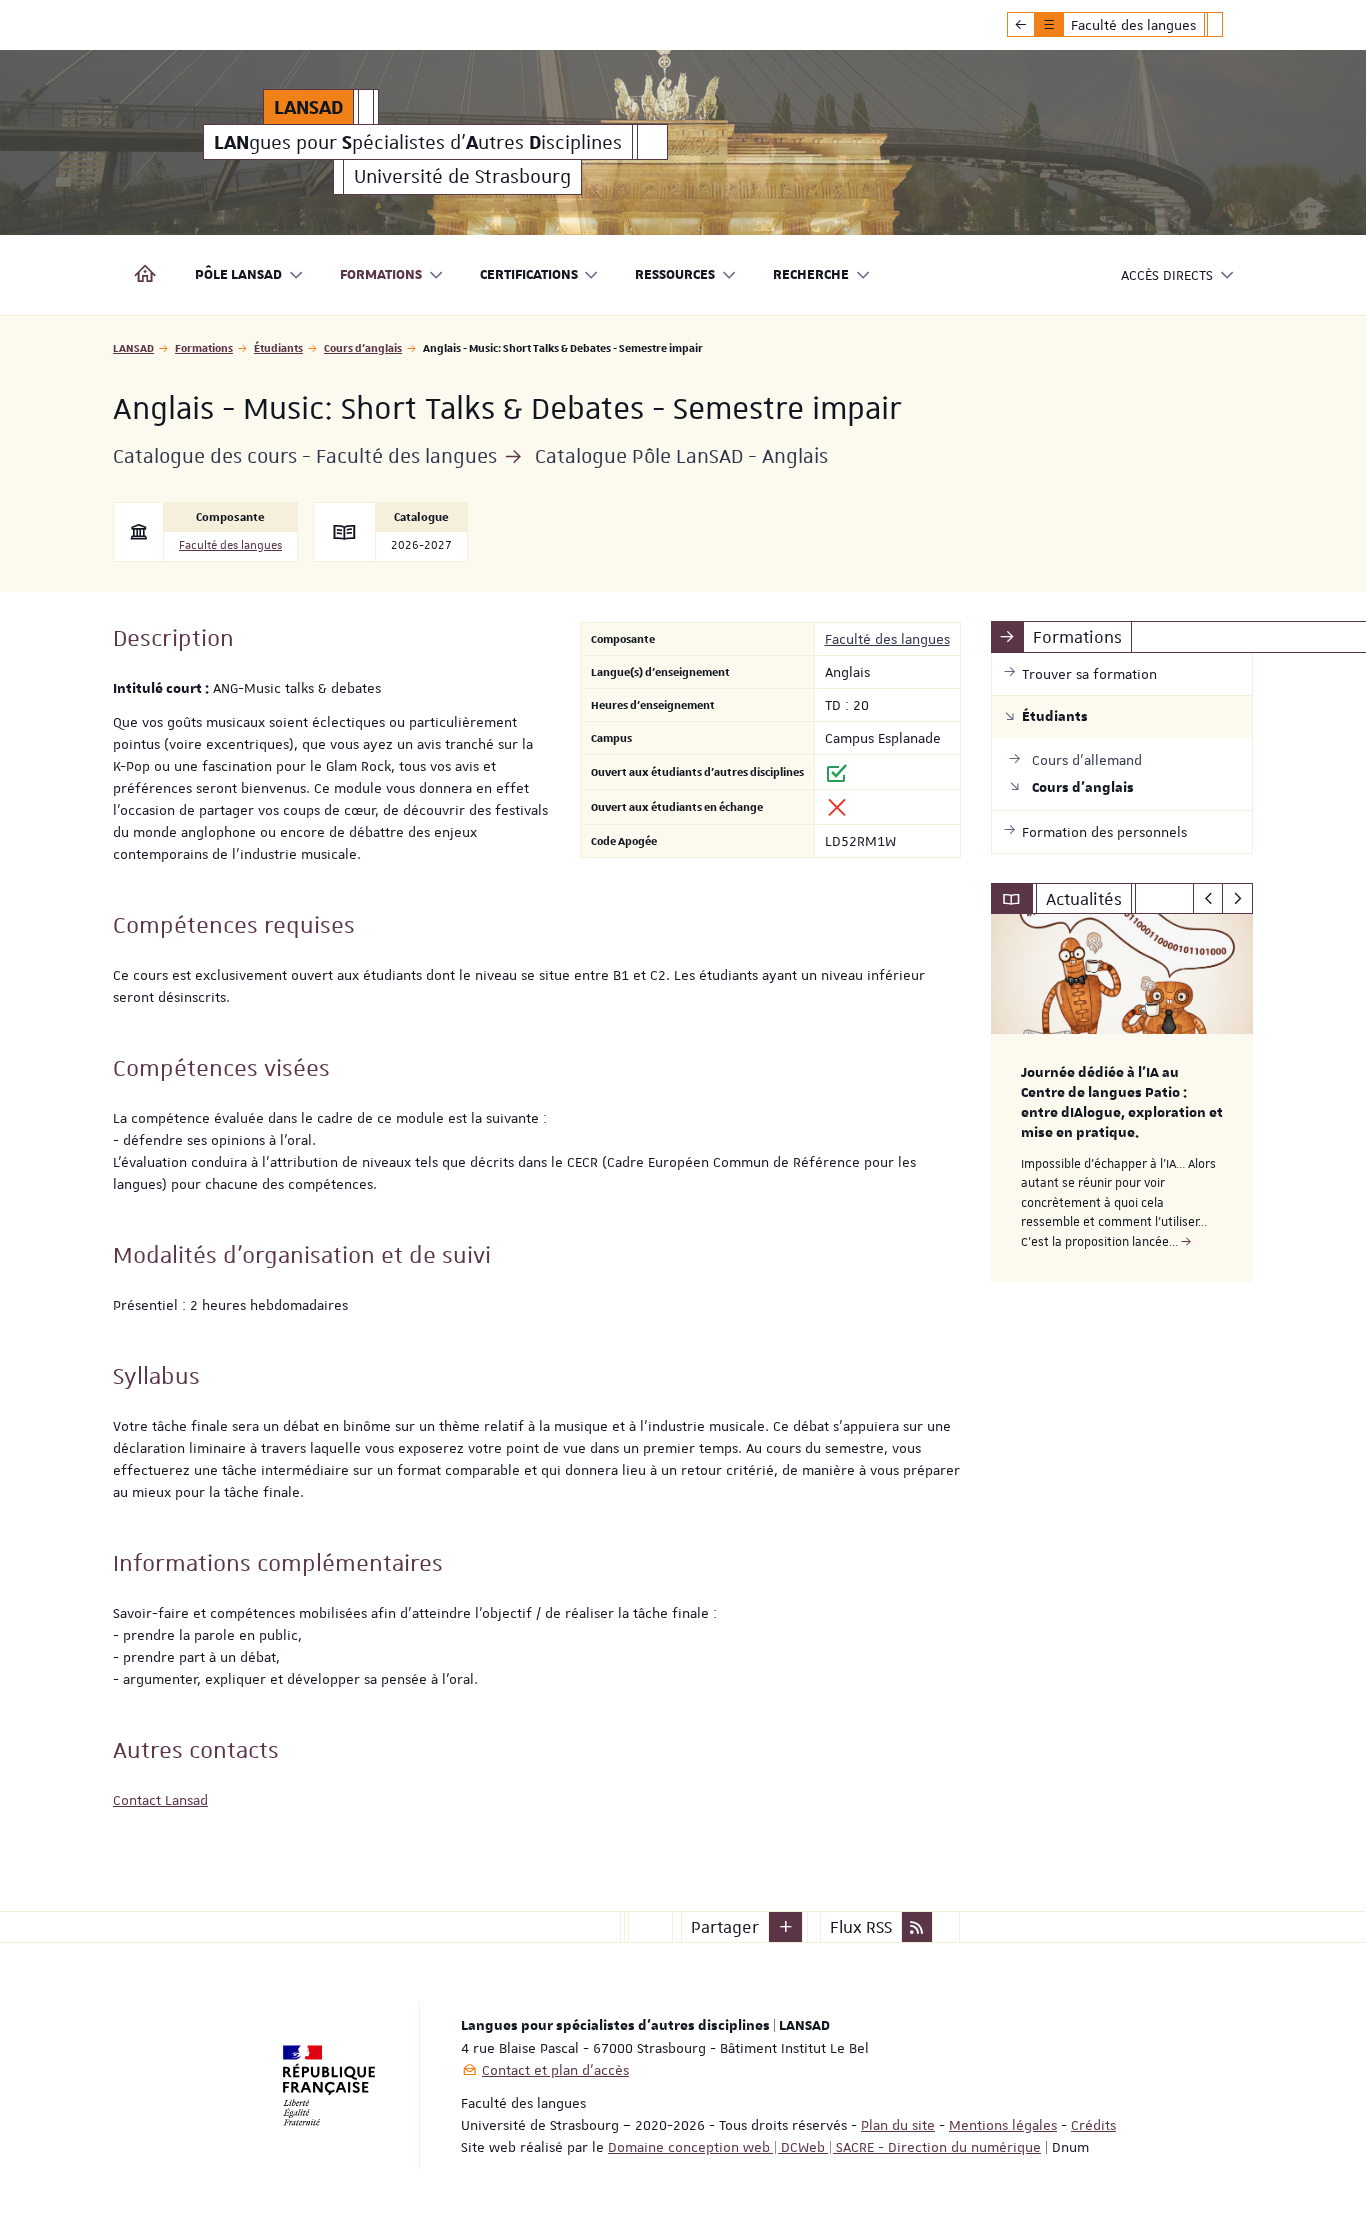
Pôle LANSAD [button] (238, 275)
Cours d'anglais (363, 347)
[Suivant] (1237, 899)
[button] (786, 1927)
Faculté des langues (230, 545)
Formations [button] (381, 275)
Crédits (1093, 2125)
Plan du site (898, 2125)
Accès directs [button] (1167, 275)
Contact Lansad (160, 1800)
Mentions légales (1003, 2125)
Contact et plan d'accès (555, 2070)
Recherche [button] (811, 275)
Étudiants (278, 347)
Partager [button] (725, 1927)
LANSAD (133, 347)
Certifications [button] (529, 275)
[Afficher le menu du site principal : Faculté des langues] (1021, 25)
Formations (204, 347)
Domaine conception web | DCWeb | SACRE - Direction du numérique (824, 2147)
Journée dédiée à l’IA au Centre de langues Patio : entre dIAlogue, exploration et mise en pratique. (1122, 1102)
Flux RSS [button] (861, 1927)
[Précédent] (1208, 899)
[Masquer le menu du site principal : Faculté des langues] (1230, 25)
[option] (1122, 1098)
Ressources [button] (675, 275)
